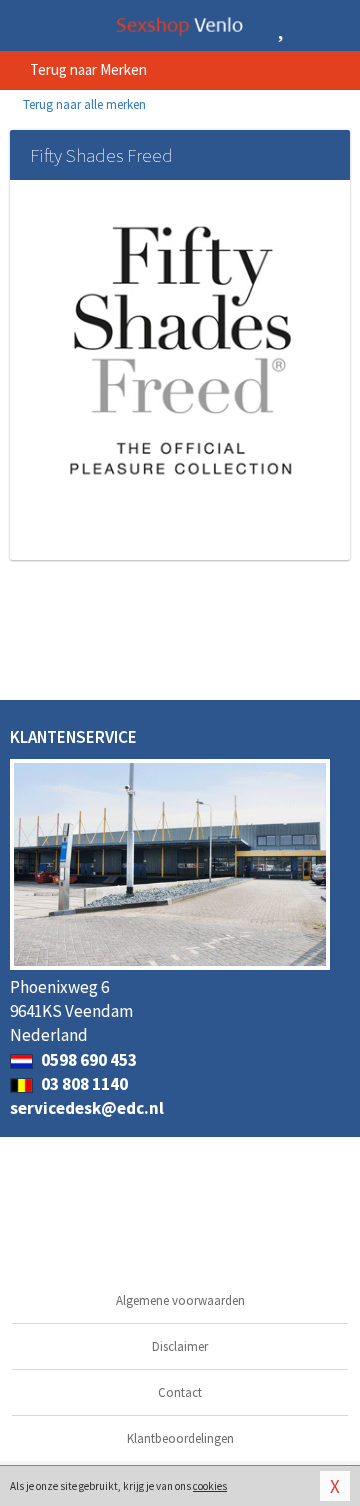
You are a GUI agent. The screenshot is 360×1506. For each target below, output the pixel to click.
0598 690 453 (87, 1060)
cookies (210, 1486)
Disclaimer (180, 1346)
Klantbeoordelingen (180, 1438)
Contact (180, 1392)
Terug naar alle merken (83, 104)
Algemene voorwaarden (180, 1300)
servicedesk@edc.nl (87, 1108)
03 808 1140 (83, 1084)
